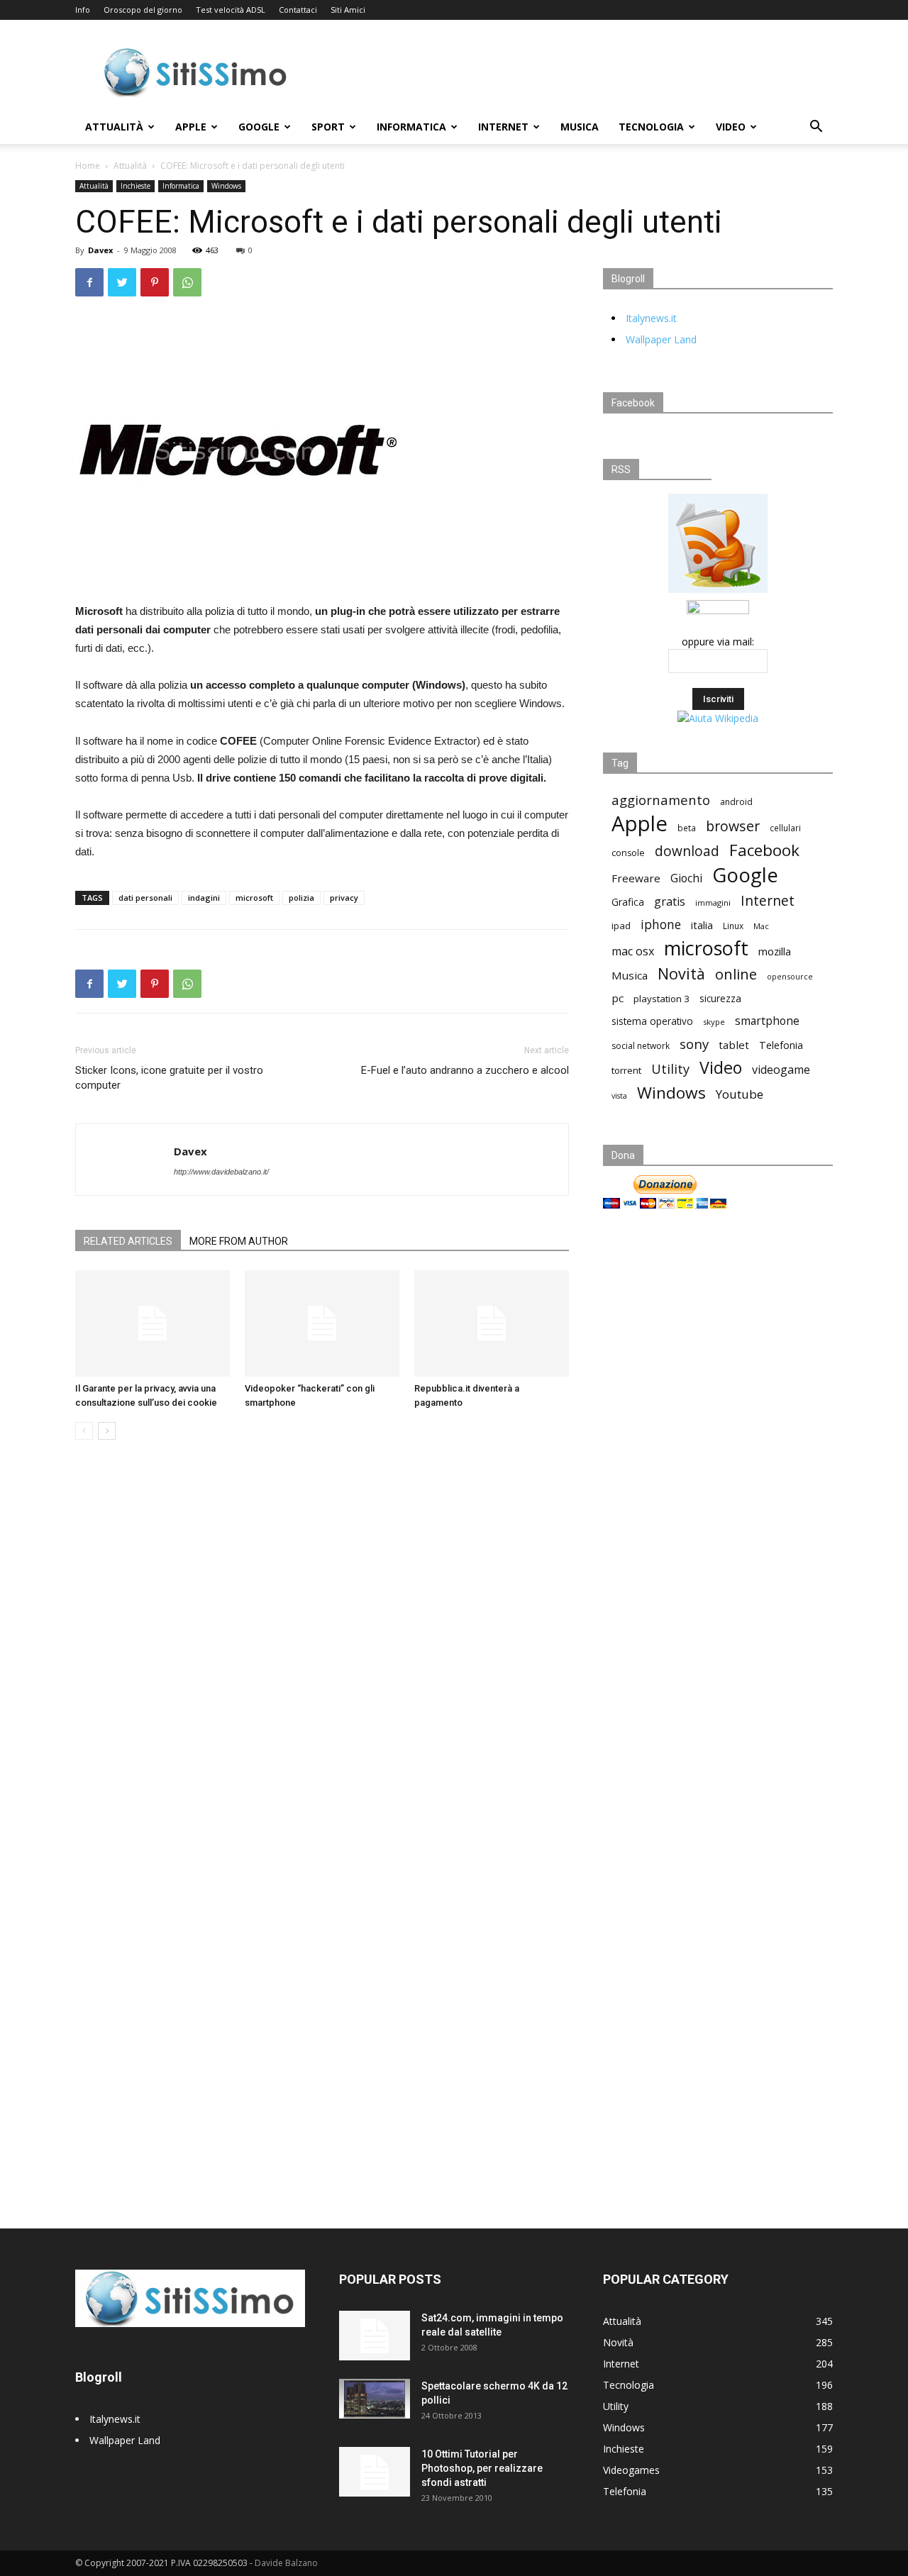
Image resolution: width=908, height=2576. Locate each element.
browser (733, 826)
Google (259, 127)
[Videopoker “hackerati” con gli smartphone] (322, 1323)
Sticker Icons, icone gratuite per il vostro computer (169, 1078)
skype (714, 1022)
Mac (761, 926)
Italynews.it (651, 318)
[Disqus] (322, 1651)
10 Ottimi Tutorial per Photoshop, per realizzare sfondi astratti (482, 2468)
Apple (191, 127)
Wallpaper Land (661, 339)
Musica (580, 127)
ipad (621, 926)
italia (702, 925)
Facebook (764, 850)
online (736, 974)
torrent (626, 1070)
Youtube (740, 1094)
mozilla (775, 951)
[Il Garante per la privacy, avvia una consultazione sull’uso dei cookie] (153, 1323)
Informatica (411, 127)
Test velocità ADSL (231, 10)
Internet (503, 127)
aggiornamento (661, 800)
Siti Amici (348, 10)
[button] (816, 128)
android (736, 802)
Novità (681, 973)
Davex (100, 250)
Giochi (686, 878)
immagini (713, 903)
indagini (204, 898)
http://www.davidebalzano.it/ (221, 1172)
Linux (733, 926)
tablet (734, 1045)
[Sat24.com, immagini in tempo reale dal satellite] (375, 2336)
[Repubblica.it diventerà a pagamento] (492, 1323)
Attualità (114, 127)
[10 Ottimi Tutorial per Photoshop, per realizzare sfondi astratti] (375, 2472)
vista (619, 1096)
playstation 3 (661, 999)
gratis (670, 902)
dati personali (145, 898)
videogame (781, 1070)
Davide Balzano (286, 2563)
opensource (790, 976)
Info (83, 10)
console (628, 853)
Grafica (628, 902)
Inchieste (135, 186)
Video (731, 127)
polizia (301, 898)
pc (618, 998)
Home (88, 166)
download (687, 851)
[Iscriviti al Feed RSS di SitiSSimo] (718, 593)
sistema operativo (652, 1021)
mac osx (633, 951)
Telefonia (781, 1045)
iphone (661, 925)
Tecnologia (651, 127)
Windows (226, 186)
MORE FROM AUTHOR (239, 1241)
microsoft (254, 898)
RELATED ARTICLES (128, 1241)
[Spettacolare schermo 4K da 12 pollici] (375, 2399)
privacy (344, 898)
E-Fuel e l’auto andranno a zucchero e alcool (465, 1070)
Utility (670, 1069)
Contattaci (298, 10)
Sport (328, 127)
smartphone (767, 1021)
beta (687, 828)
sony (694, 1044)
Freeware (636, 878)
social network (641, 1046)
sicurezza (720, 999)
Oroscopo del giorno (143, 10)
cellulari (785, 828)
